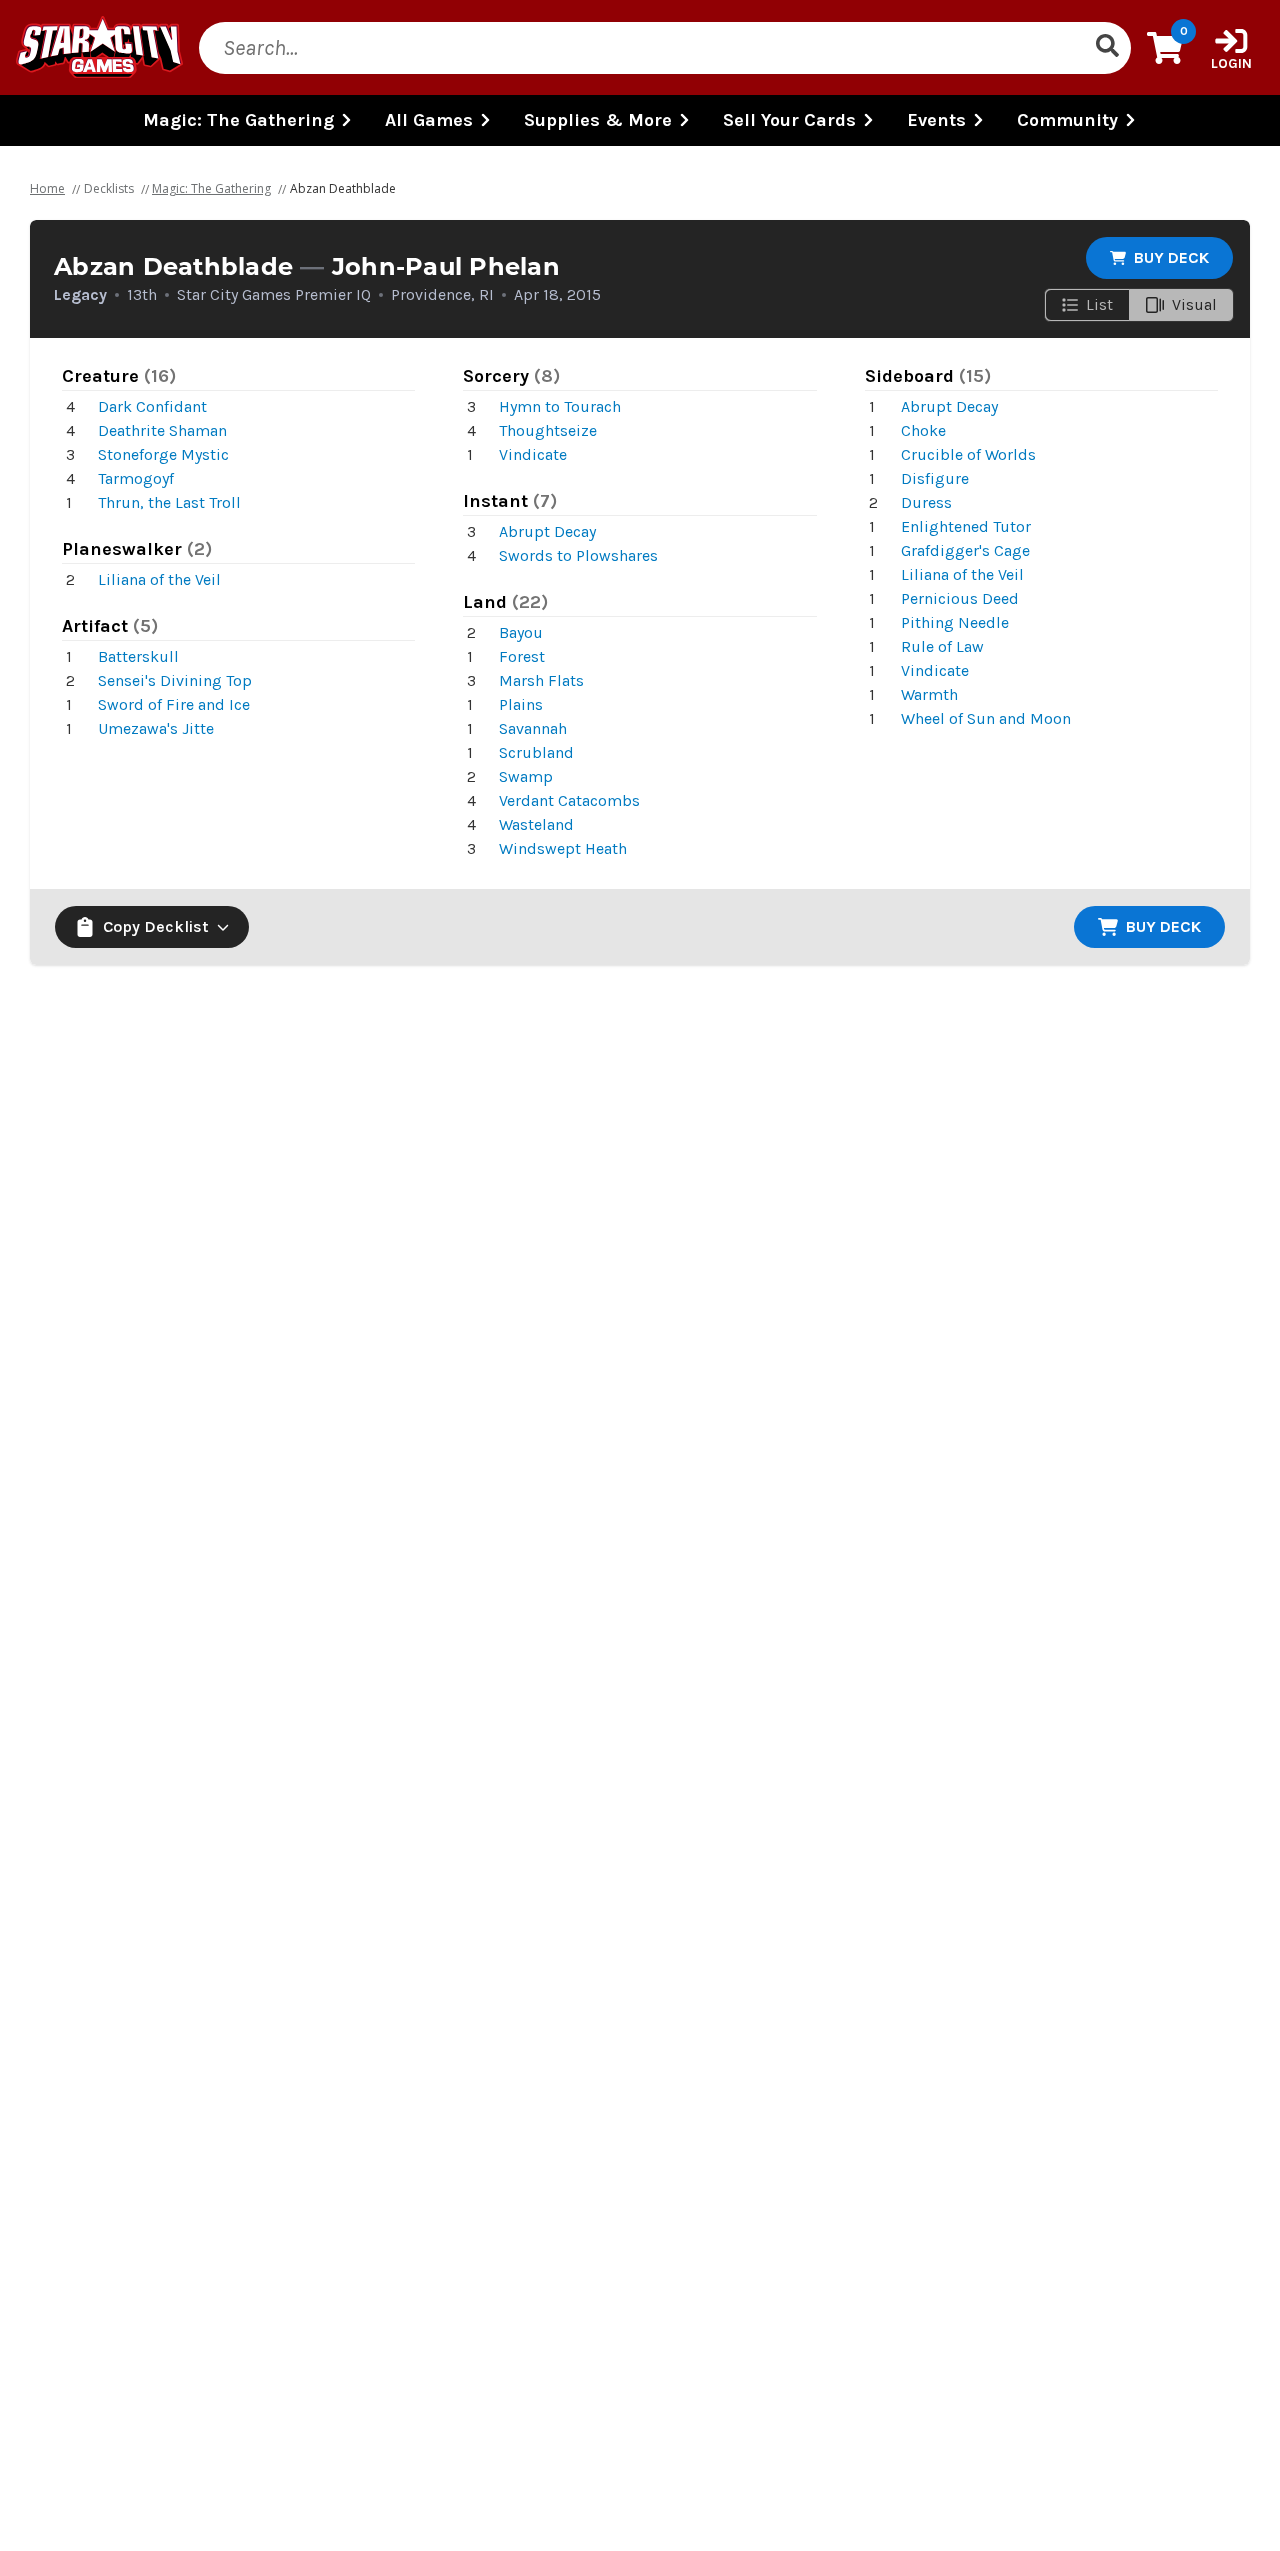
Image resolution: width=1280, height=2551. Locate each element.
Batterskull (138, 656)
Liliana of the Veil (159, 579)
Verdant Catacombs (569, 800)
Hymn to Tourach (560, 406)
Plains (521, 704)
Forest (522, 656)
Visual (1194, 304)
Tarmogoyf (136, 478)
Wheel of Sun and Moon (986, 718)
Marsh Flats (541, 680)
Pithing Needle (955, 622)
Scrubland (536, 752)
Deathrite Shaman (162, 430)
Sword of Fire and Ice (174, 704)
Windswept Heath (563, 848)
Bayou (521, 632)
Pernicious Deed (960, 598)
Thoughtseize (548, 430)
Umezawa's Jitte (156, 728)
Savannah (533, 728)
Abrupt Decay (547, 531)
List (1099, 304)
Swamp (526, 776)
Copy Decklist (156, 926)
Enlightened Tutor (966, 526)
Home (47, 188)
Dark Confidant (152, 406)
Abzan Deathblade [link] (343, 188)
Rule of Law (942, 646)
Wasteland (536, 824)
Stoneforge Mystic (163, 454)
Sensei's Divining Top (175, 680)
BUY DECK (1171, 257)
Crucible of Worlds (968, 454)
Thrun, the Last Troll (169, 502)
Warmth (929, 694)
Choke (923, 430)
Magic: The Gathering (211, 188)
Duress (926, 502)
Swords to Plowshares (578, 555)
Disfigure (935, 478)
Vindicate (533, 454)
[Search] (1107, 48)
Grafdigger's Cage (965, 550)
